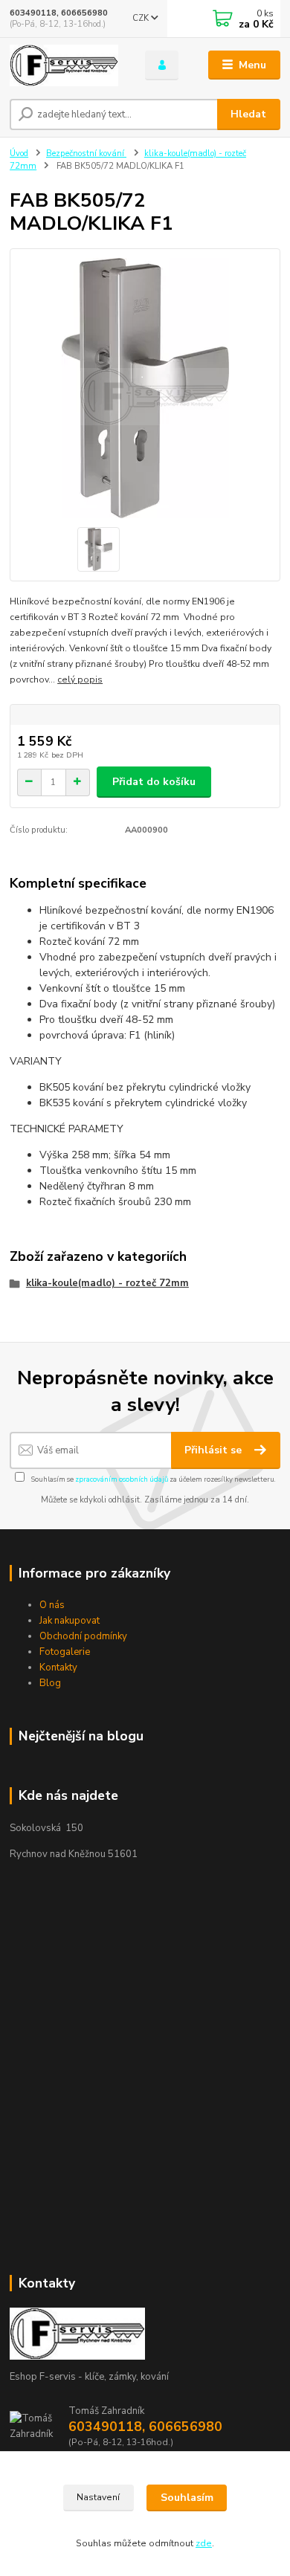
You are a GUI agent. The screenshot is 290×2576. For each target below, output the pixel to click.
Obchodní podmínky (83, 1636)
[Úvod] (66, 65)
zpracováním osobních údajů (122, 1479)
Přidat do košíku (154, 782)
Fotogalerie (65, 1652)
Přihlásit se (215, 1450)
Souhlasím (187, 2498)
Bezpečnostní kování (86, 154)
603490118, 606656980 (59, 13)
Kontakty (58, 1668)
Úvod (19, 154)
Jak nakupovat (70, 1621)
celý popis (80, 679)
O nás (52, 1605)
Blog (50, 1683)
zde (204, 2543)
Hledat (248, 114)
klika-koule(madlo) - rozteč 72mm (107, 1283)
